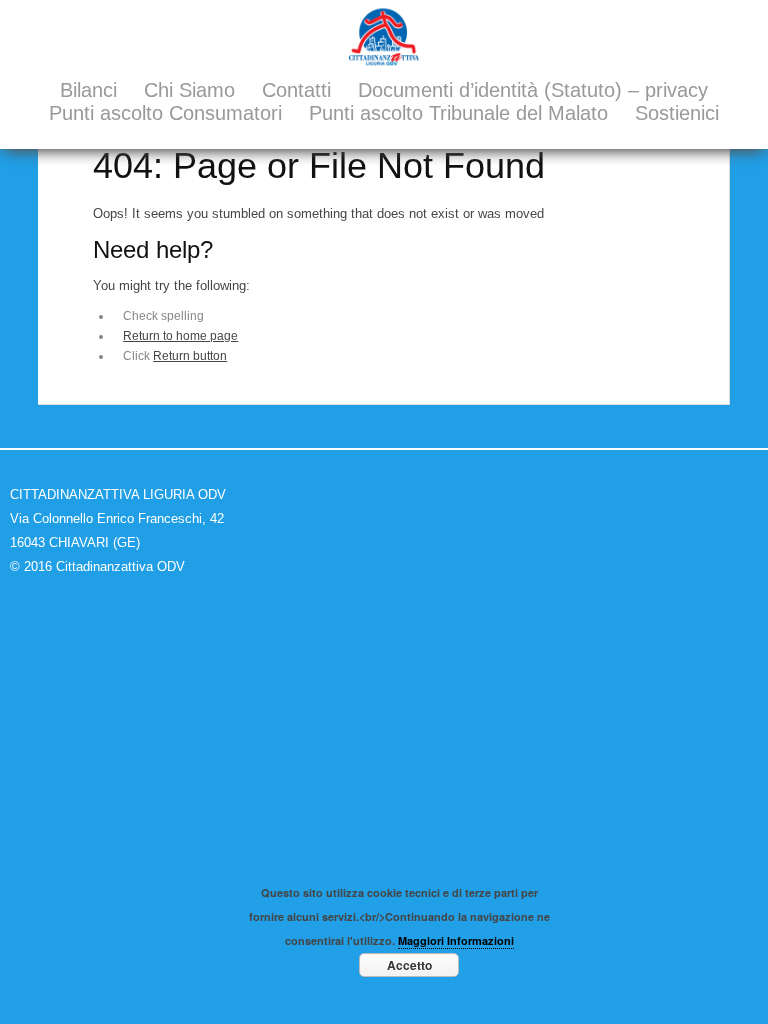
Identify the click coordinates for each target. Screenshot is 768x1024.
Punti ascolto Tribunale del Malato (458, 113)
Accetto (409, 965)
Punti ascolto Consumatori (165, 113)
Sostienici (677, 113)
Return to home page (180, 336)
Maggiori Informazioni (456, 940)
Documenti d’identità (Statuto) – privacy (533, 90)
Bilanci (88, 90)
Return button (190, 356)
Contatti (296, 90)
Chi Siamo (189, 90)
